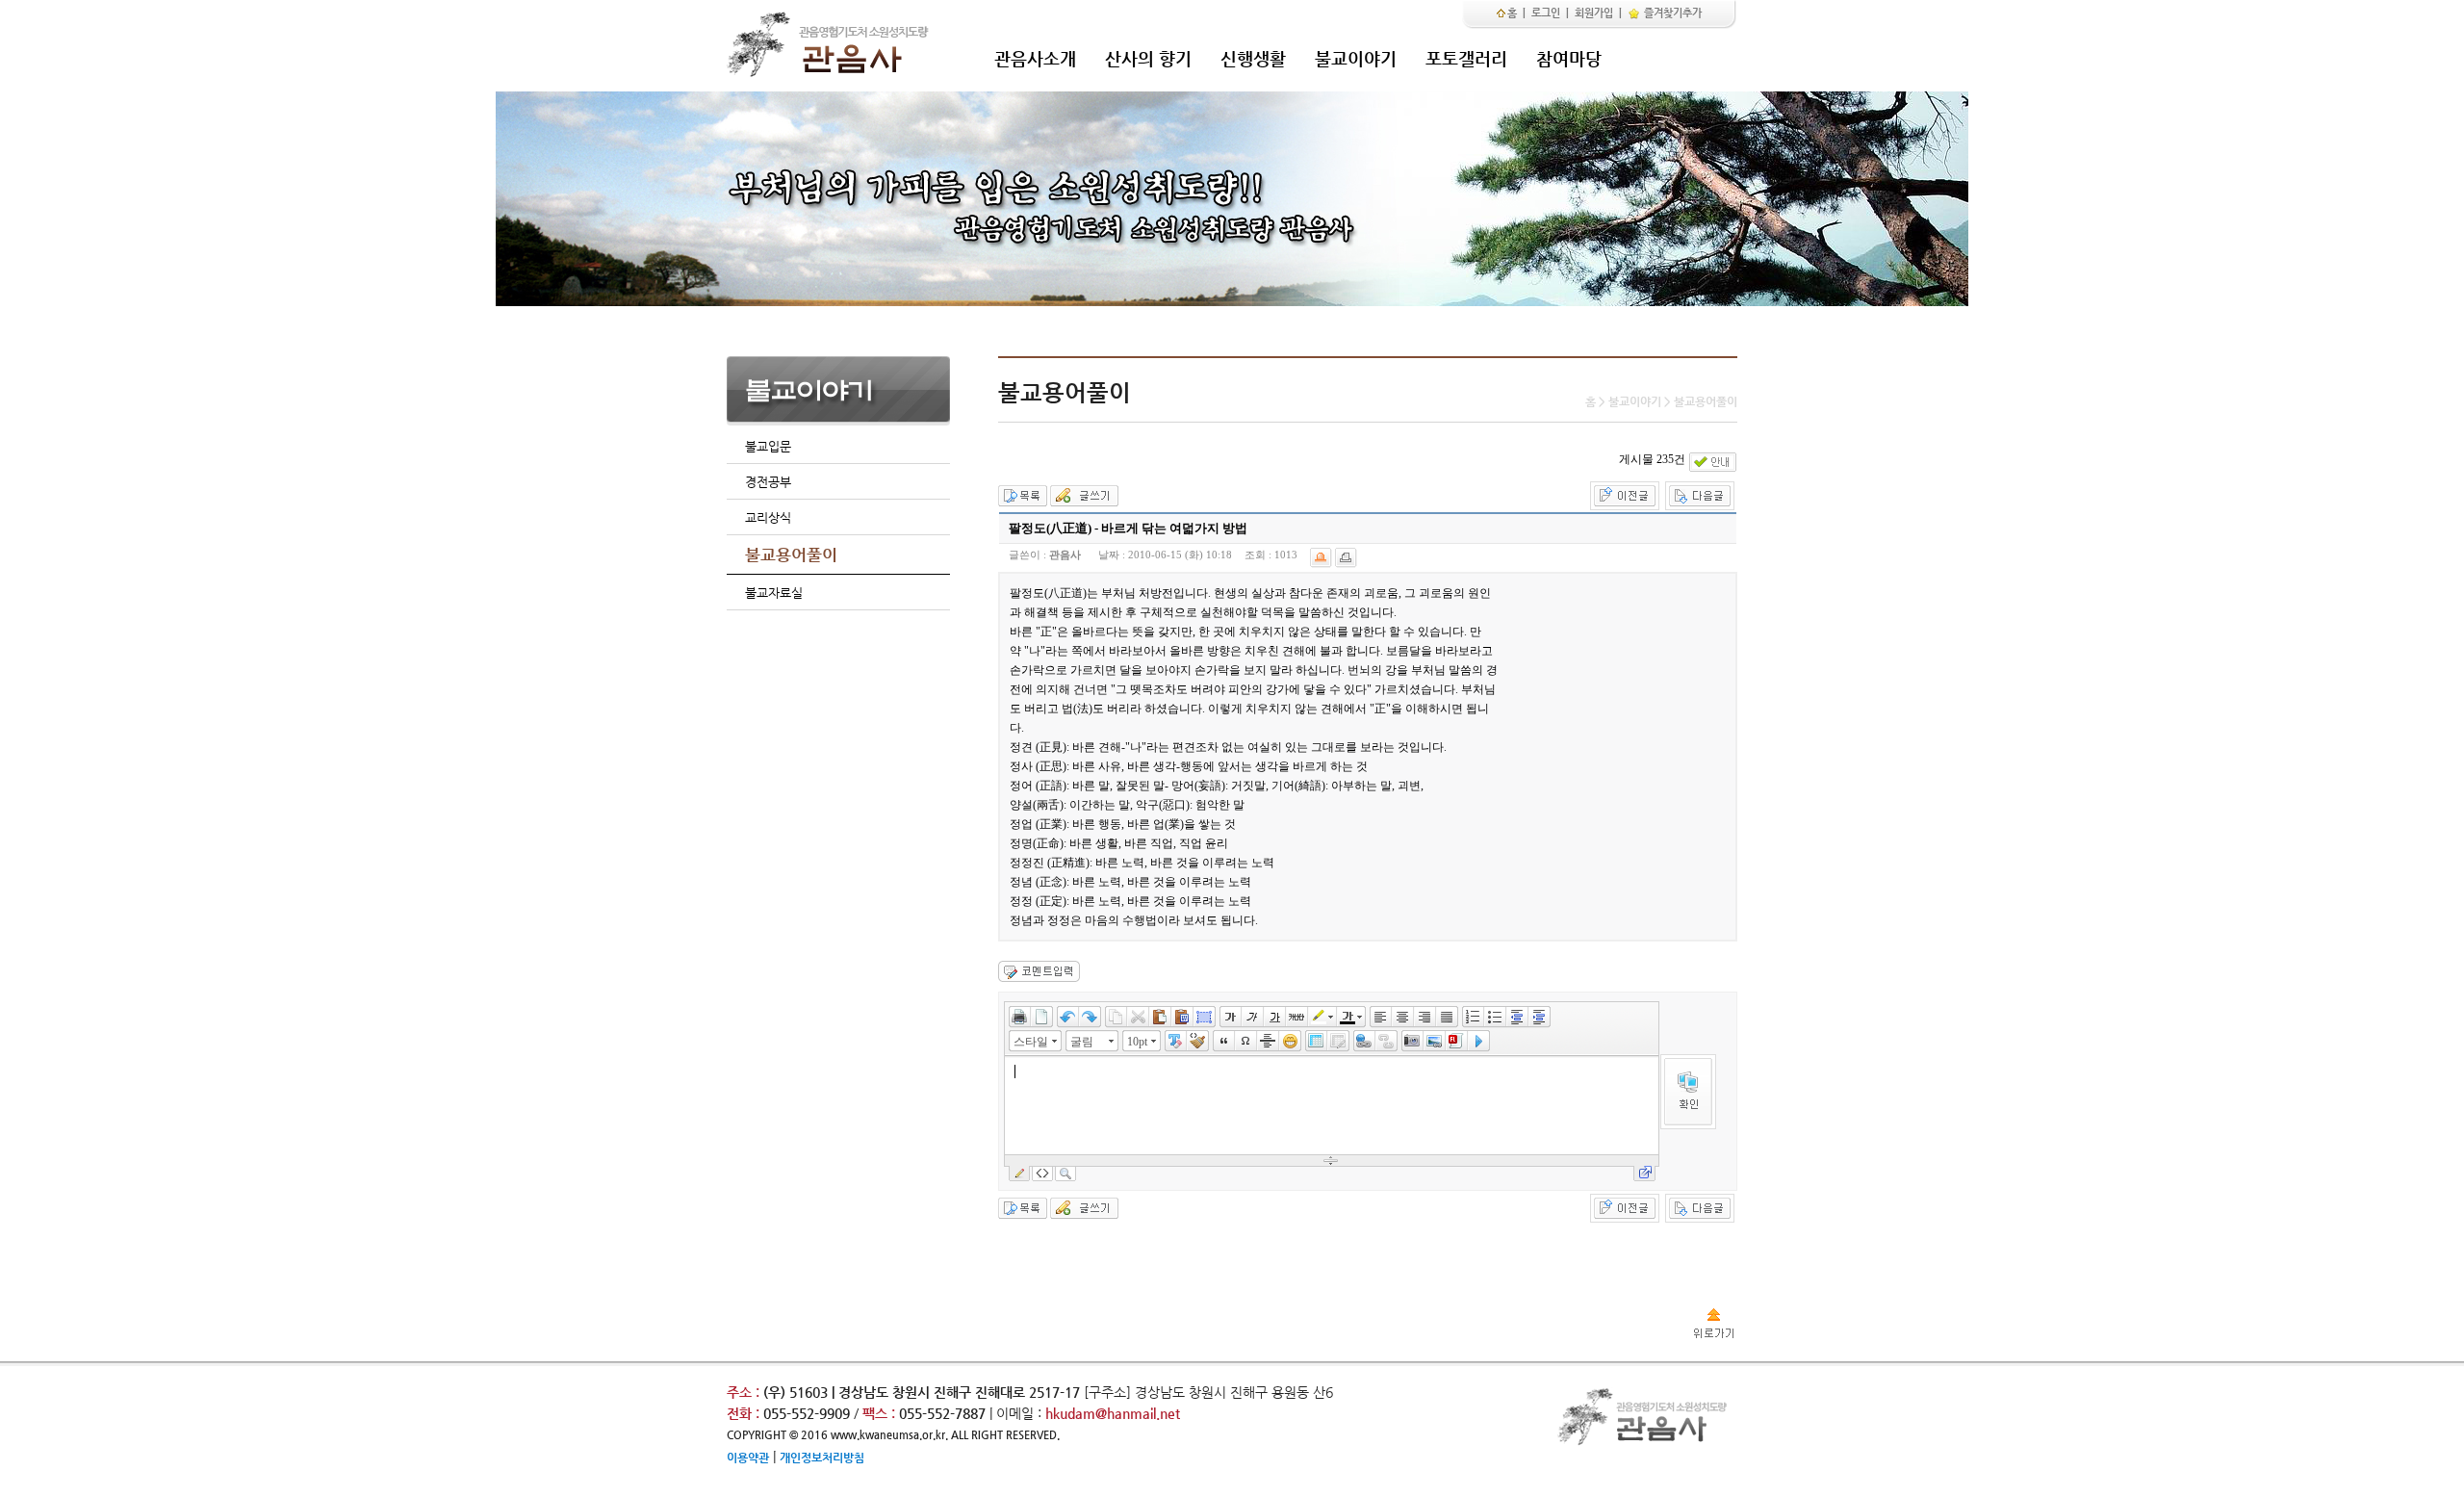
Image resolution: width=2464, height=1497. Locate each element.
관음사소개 (1035, 58)
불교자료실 (774, 593)
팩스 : (881, 1413)
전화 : (745, 1413)
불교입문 (768, 446)
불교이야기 (1356, 58)
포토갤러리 (1466, 58)
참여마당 (1569, 58)
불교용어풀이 (791, 555)
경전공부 (768, 482)
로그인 (1546, 13)
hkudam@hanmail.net (1113, 1413)
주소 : (743, 1392)
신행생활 (1253, 58)
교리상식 (768, 517)
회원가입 (1594, 13)
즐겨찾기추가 (1671, 13)
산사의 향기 (1148, 58)
